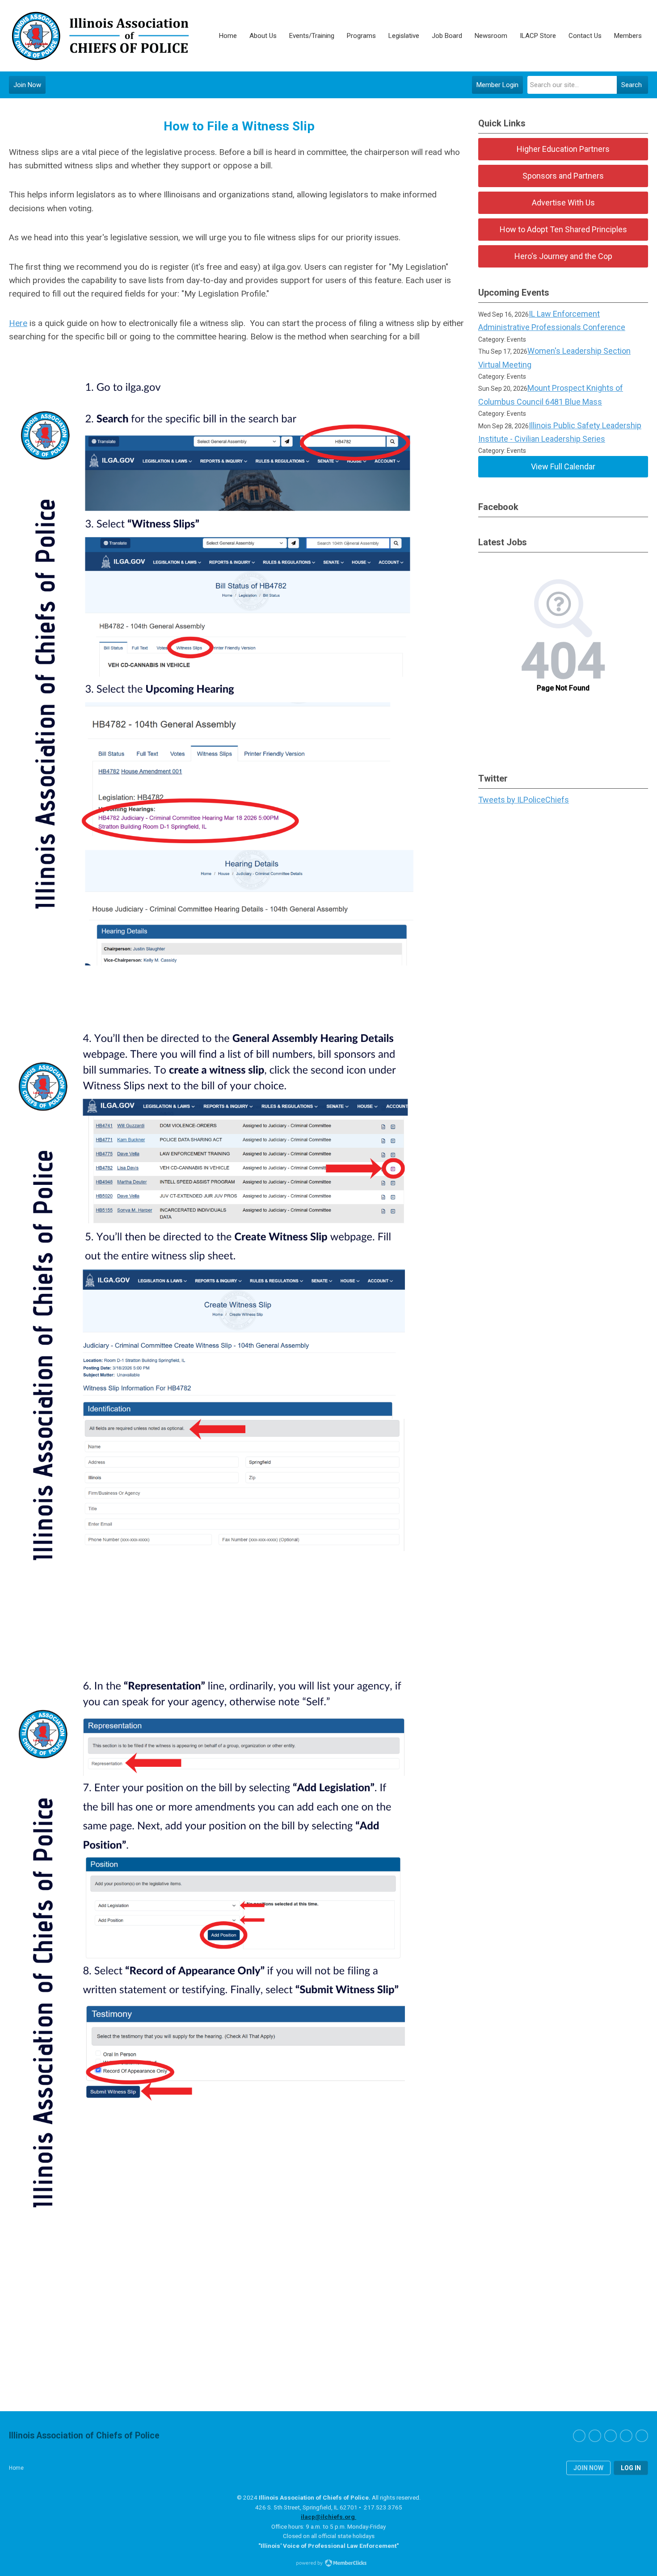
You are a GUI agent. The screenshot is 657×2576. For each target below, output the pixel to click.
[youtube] (642, 2436)
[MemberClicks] (100, 36)
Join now (588, 2468)
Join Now (27, 85)
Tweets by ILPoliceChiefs (524, 800)
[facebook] (579, 2436)
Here (18, 323)
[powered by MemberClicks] (328, 2564)
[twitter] (595, 2436)
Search (632, 85)
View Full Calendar (563, 466)
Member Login (497, 85)
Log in (631, 2468)
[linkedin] (626, 2436)
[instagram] (611, 2436)
